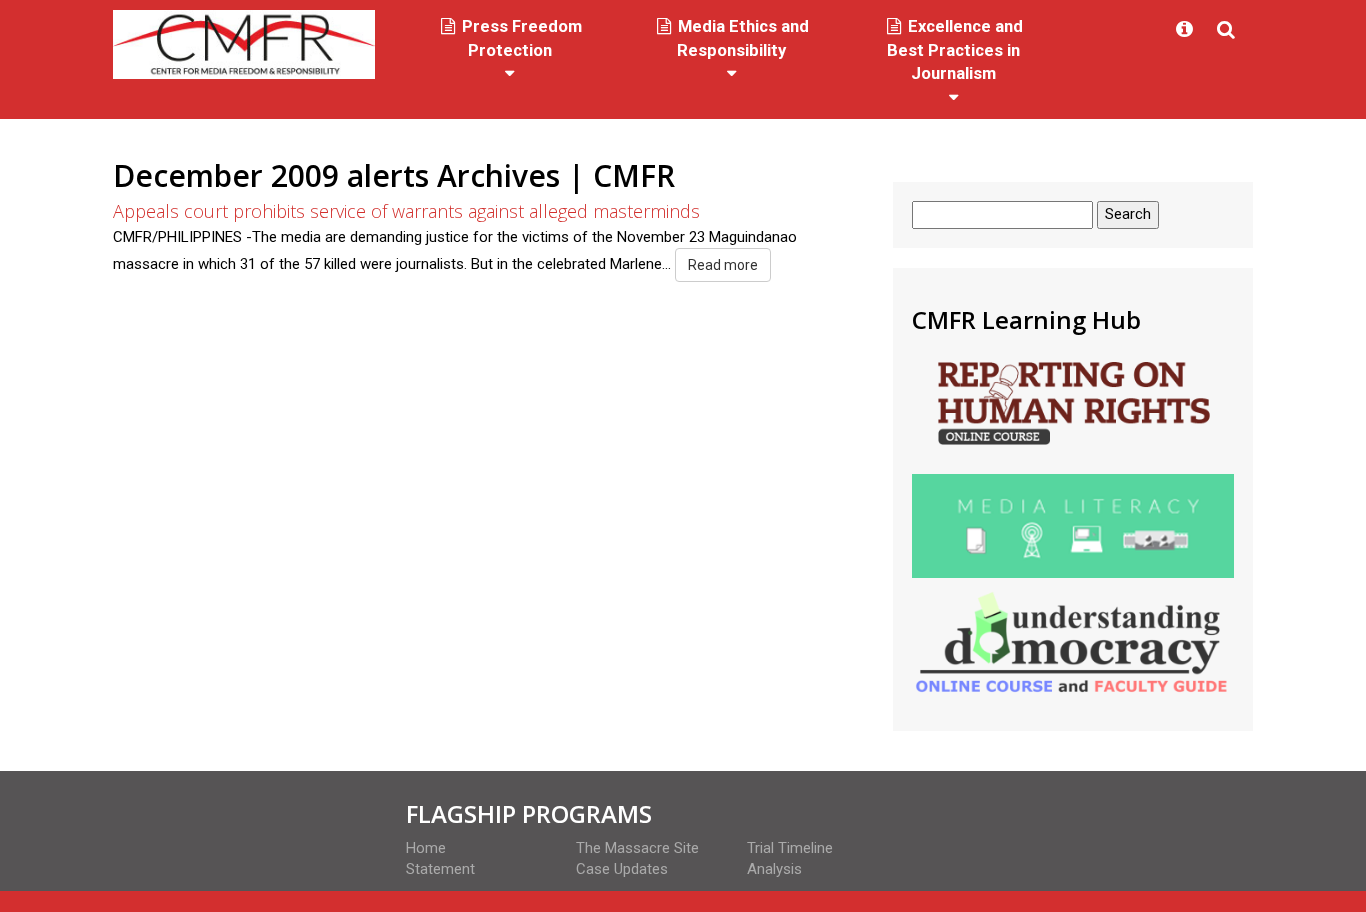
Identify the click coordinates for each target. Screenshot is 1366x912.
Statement (440, 869)
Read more (723, 265)
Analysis (774, 869)
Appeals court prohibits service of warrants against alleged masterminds (406, 211)
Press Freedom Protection (520, 38)
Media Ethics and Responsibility (741, 38)
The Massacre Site (637, 848)
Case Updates (622, 869)
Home (426, 848)
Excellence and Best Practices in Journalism (955, 50)
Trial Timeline (790, 848)
